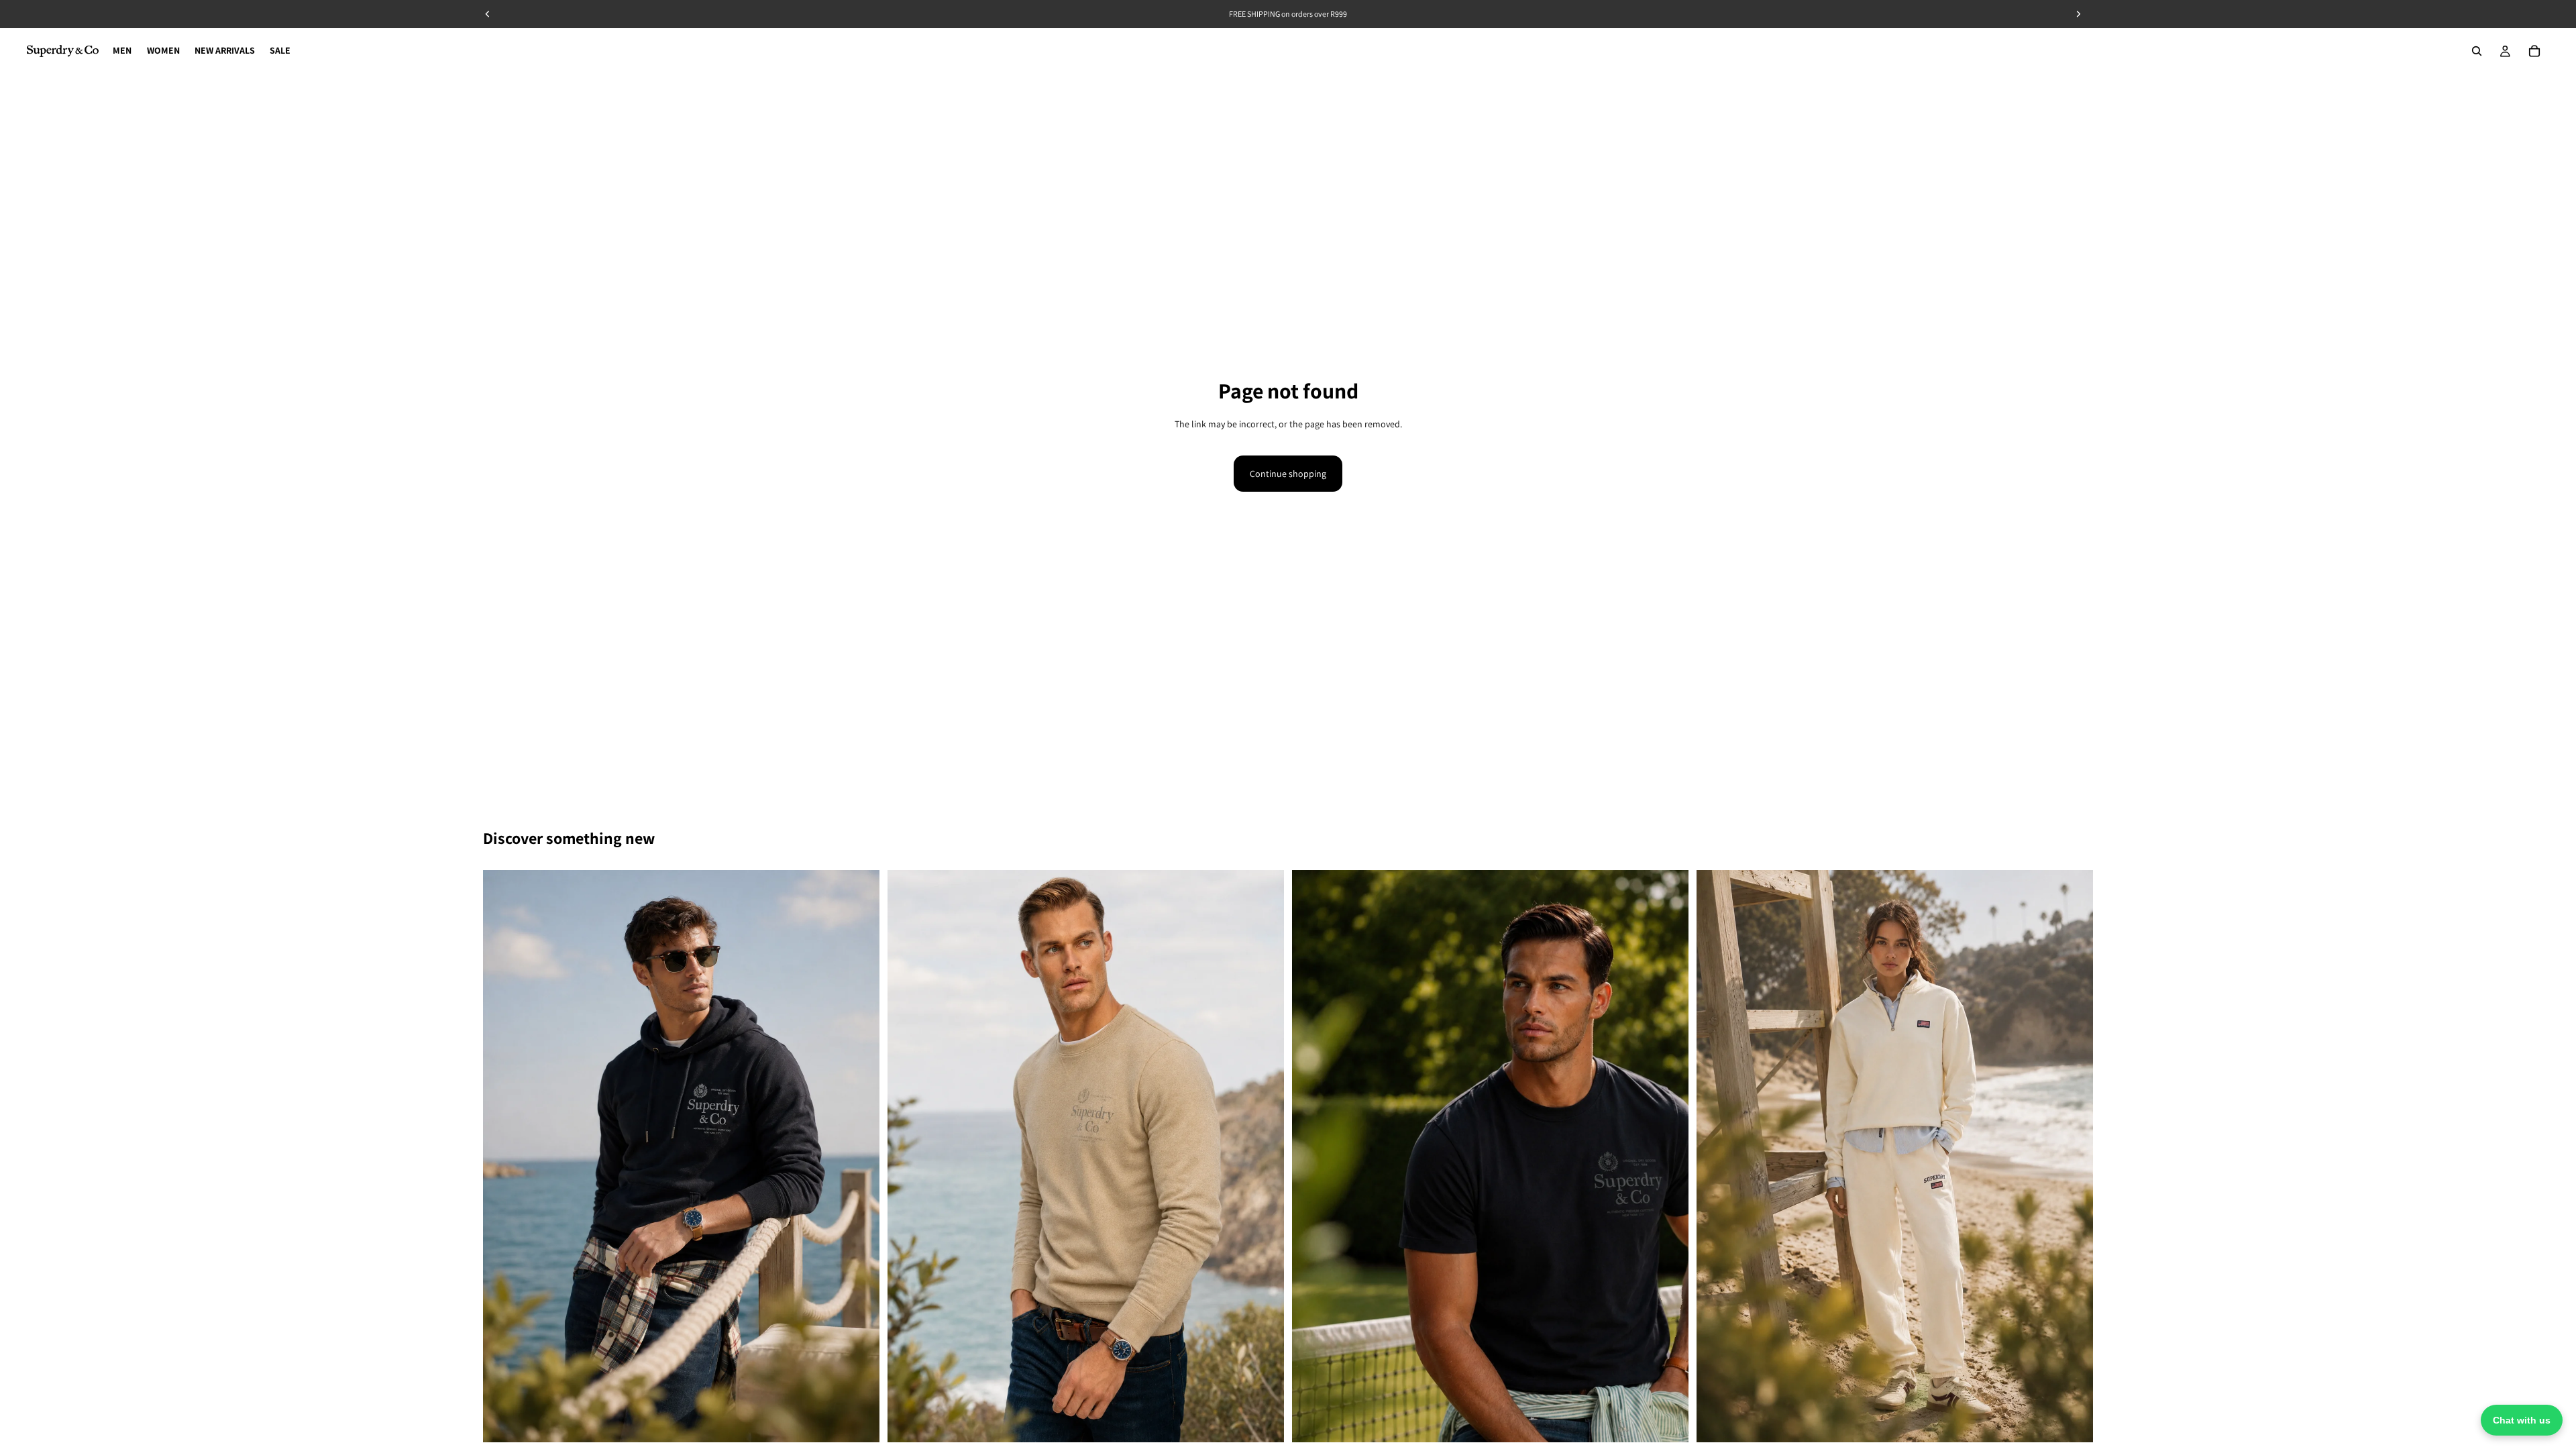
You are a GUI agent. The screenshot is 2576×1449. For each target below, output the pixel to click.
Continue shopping (1288, 474)
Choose (870, 1421)
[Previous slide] (503, 1157)
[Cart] (2534, 51)
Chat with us (2522, 1420)
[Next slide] (859, 1157)
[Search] (2477, 51)
